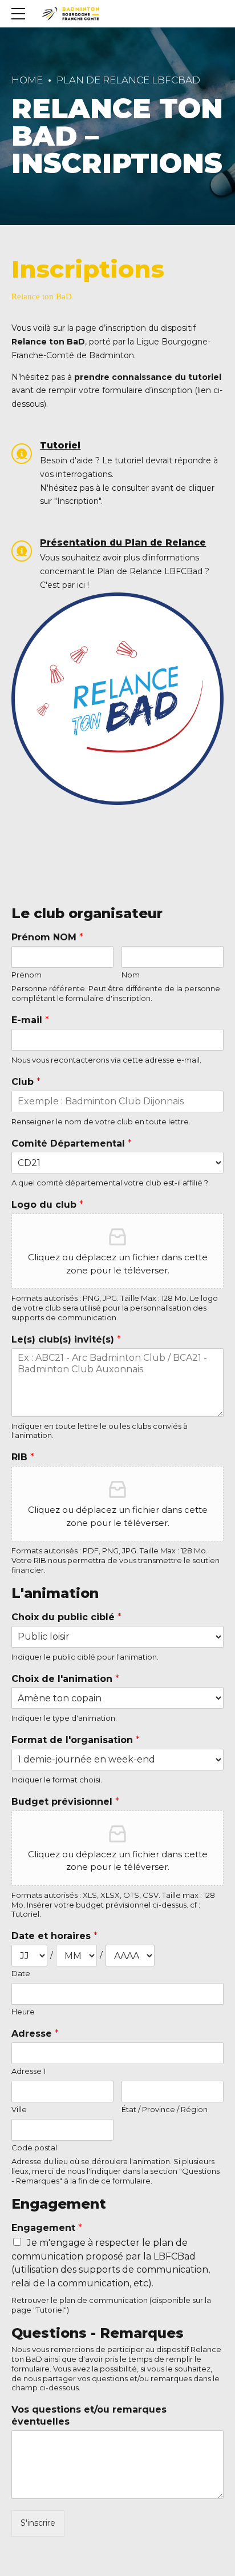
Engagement (47, 2228)
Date (21, 1973)
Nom (131, 975)
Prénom (27, 975)
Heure (23, 2012)
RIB (23, 1457)
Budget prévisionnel (65, 1802)
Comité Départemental (72, 1143)
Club (26, 1082)
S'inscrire (38, 2523)
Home (27, 80)
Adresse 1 (29, 2071)
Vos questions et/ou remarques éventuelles (89, 2415)
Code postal (34, 2148)
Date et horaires (54, 1936)
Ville (19, 2109)
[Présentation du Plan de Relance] (22, 551)
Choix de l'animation (65, 1679)
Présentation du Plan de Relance (123, 542)
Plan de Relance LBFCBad (128, 80)
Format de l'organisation (76, 1740)
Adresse (35, 2034)
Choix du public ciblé (66, 1617)
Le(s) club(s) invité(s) (66, 1339)
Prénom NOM (47, 937)
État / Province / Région (165, 2109)
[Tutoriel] (22, 454)
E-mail (30, 1020)
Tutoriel (60, 445)
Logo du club (47, 1205)
